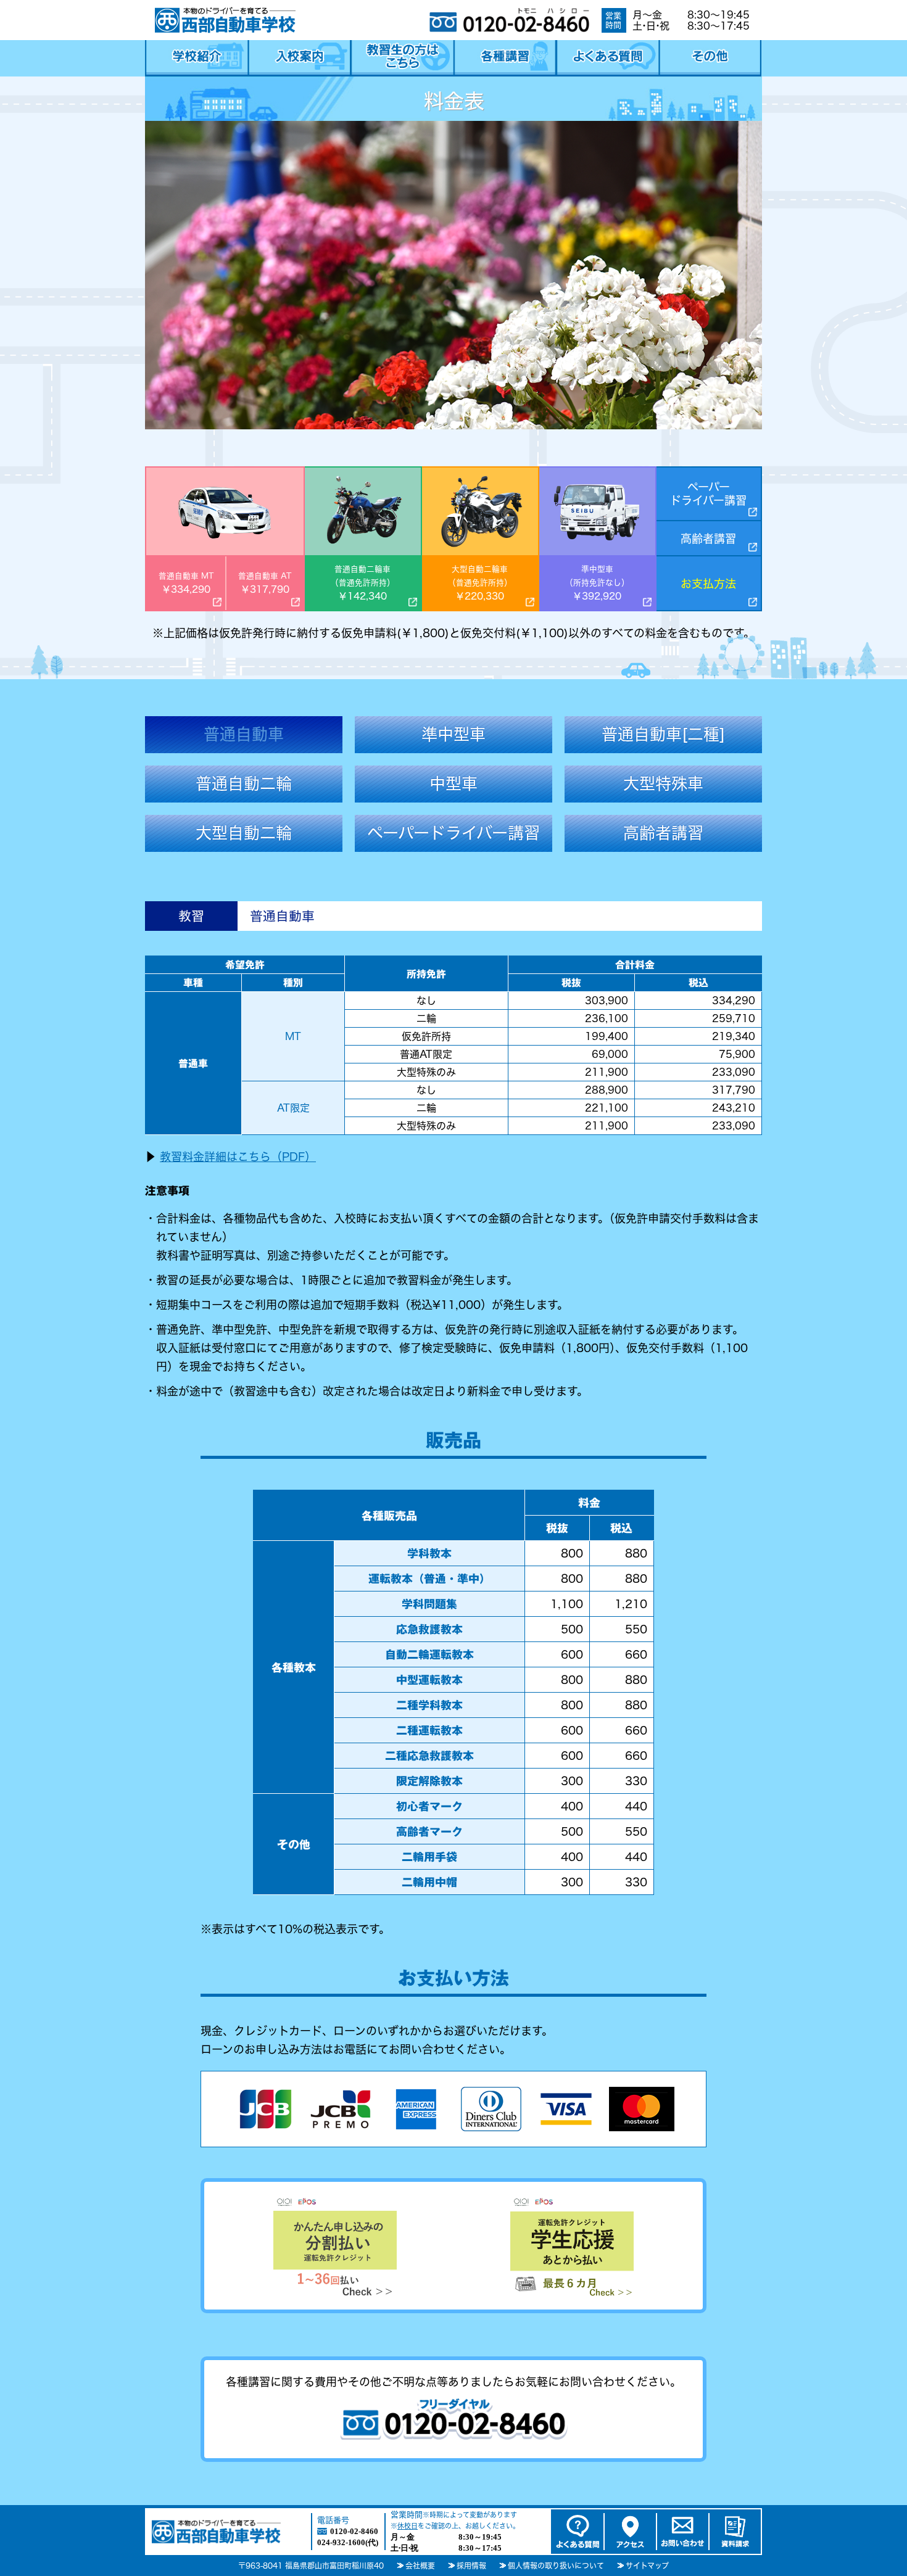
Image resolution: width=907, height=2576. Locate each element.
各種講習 (505, 58)
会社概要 (420, 2566)
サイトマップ (647, 2566)
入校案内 (300, 58)
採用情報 (471, 2566)
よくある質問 (607, 58)
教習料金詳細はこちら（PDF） (238, 1157)
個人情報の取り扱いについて (556, 2566)
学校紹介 (197, 58)
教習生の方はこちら (402, 58)
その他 (710, 58)
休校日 (408, 2526)
